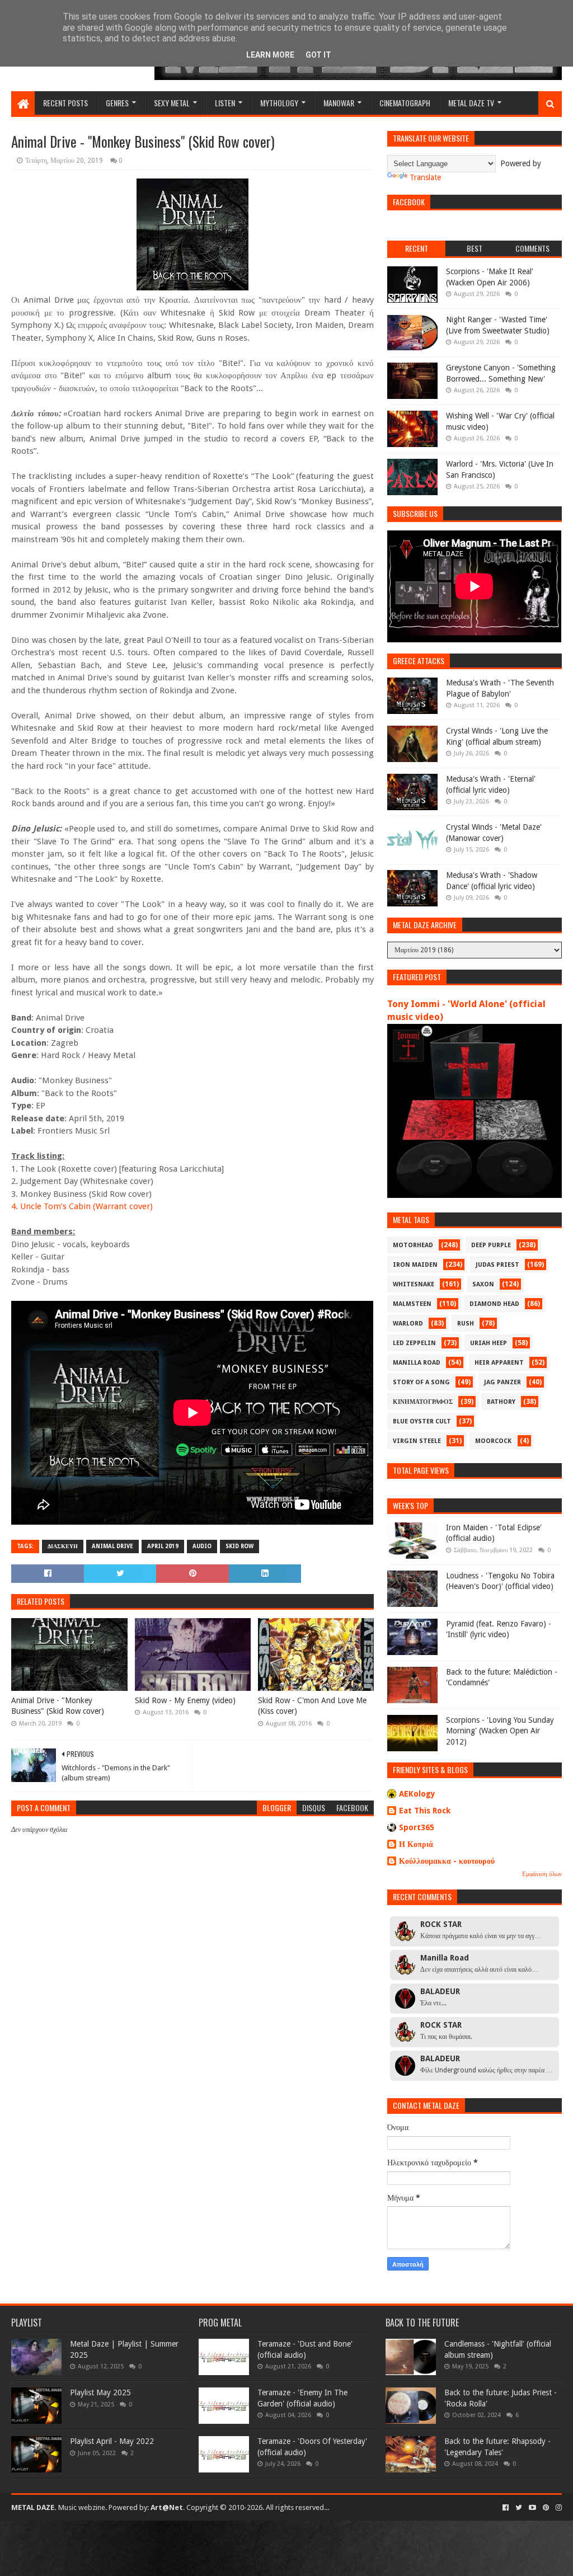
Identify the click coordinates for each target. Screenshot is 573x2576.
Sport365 (417, 1827)
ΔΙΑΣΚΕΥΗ (63, 1546)
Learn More (270, 55)
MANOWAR (339, 103)
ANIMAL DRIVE (112, 1546)
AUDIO (202, 1546)
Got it (318, 55)
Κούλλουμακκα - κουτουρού (447, 1861)
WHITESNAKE (414, 1284)
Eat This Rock (425, 1811)
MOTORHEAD (413, 1245)
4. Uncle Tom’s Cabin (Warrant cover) (82, 1206)
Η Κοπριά (416, 1844)
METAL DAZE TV (471, 103)
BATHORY (501, 1402)
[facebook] (506, 2508)
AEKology (417, 1794)
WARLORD (408, 1324)
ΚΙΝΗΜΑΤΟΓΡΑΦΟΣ (423, 1402)
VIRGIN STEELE (417, 1441)
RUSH (466, 1324)
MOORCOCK (493, 1441)
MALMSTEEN (412, 1304)
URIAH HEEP (489, 1343)
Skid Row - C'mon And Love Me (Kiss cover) (312, 1706)
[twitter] (519, 2508)
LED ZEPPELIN (414, 1343)
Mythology (279, 103)
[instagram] (558, 2508)
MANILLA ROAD (417, 1363)
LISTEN (225, 103)
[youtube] (532, 2508)
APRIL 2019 (163, 1546)
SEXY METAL (172, 103)
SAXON (483, 1284)
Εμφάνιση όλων (542, 1874)
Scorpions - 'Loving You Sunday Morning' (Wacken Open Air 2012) (500, 1731)
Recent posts (65, 103)
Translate (425, 177)
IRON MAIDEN (415, 1265)
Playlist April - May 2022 (112, 2441)
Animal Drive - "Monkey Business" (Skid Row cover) (58, 1706)
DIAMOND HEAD (494, 1304)
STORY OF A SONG (421, 1382)
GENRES (117, 103)
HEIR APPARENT (499, 1363)
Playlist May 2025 (100, 2392)
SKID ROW (239, 1546)
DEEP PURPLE (491, 1245)
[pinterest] (546, 2508)
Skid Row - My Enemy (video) (185, 1700)
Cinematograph (405, 103)
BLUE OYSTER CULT (422, 1421)
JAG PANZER (502, 1382)
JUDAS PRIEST (497, 1265)
